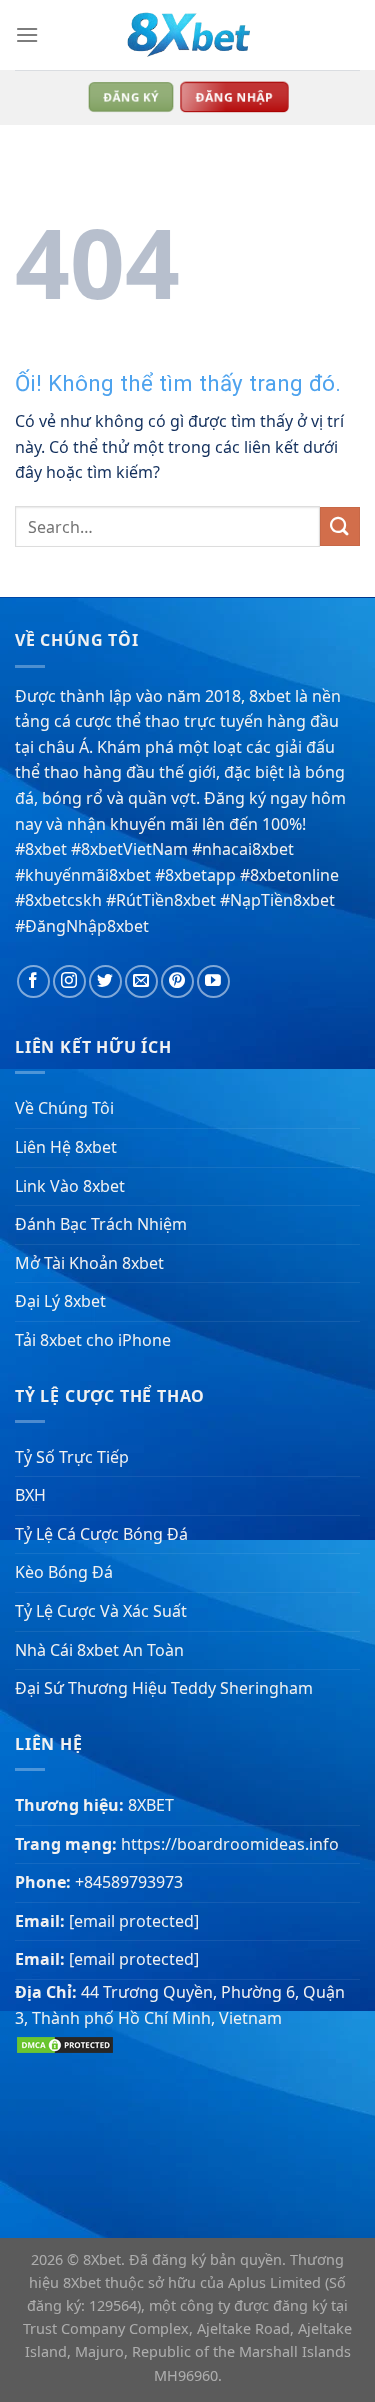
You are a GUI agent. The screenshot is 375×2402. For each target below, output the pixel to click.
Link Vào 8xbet (70, 1186)
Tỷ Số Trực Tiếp (72, 1457)
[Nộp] (340, 526)
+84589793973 (129, 1882)
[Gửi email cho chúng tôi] (141, 981)
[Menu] (27, 34)
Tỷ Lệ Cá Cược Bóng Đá (101, 1534)
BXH (30, 1495)
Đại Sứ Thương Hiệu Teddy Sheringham (164, 1688)
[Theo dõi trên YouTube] (213, 981)
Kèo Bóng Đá (64, 1572)
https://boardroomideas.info (230, 1844)
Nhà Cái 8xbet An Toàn (99, 1650)
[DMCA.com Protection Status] (65, 2043)
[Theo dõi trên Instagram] (69, 981)
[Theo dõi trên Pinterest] (177, 981)
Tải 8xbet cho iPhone (93, 1340)
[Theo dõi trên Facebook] (33, 981)
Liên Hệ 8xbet (66, 1147)
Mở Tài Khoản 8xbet (89, 1263)
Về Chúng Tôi (64, 1108)
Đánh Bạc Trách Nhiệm (101, 1224)
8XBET (151, 1805)
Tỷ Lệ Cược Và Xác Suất (101, 1611)
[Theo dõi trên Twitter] (105, 981)
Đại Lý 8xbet (60, 1301)
